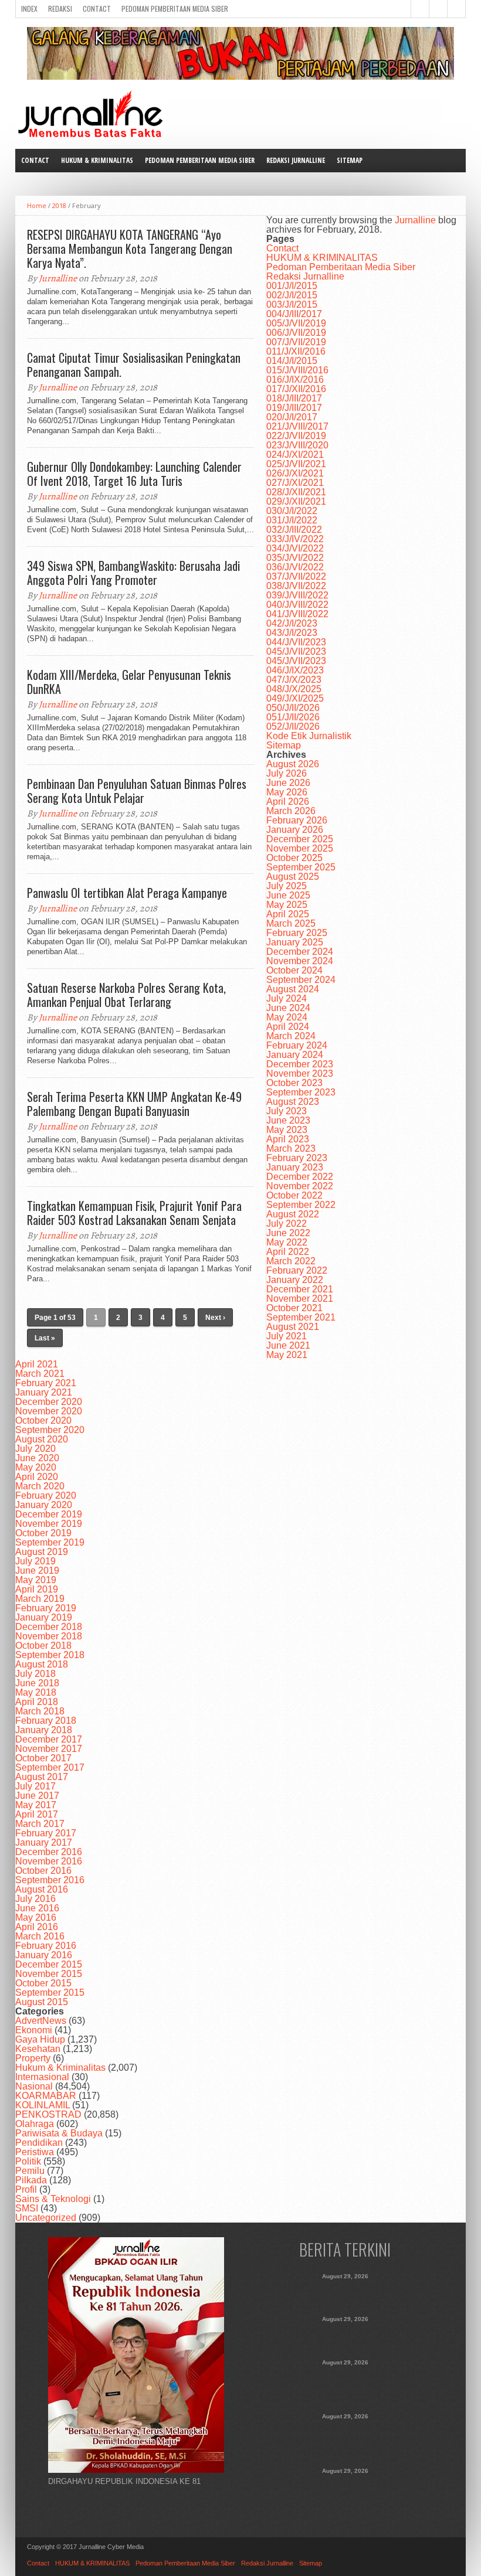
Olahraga (35, 2124)
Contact (97, 8)
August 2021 (293, 1327)
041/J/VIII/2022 (297, 614)
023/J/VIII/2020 (297, 445)
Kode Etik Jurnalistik (309, 736)
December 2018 (49, 1627)
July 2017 (35, 1786)
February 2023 (297, 1158)
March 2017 (40, 1824)
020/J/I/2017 (292, 417)
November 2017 (49, 1749)
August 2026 (293, 764)
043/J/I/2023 (292, 633)
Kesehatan (38, 2049)
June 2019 (37, 1571)
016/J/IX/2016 (295, 380)
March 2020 (40, 1486)
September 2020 (50, 1430)
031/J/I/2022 (292, 520)
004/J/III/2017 (294, 314)
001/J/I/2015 (292, 286)
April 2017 (37, 1814)
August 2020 (42, 1439)
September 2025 (301, 867)
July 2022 (287, 1224)
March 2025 (291, 923)
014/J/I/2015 (292, 361)
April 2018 (37, 1702)
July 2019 (35, 1561)
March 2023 (291, 1149)
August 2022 (293, 1214)
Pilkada (31, 2180)
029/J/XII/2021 (296, 501)
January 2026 (295, 830)
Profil (26, 2189)
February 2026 (297, 820)
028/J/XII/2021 (296, 492)
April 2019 (37, 1589)
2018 (59, 205)
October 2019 (43, 1533)
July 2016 (35, 1899)
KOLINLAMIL (43, 2105)
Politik (28, 2161)
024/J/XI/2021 (295, 455)
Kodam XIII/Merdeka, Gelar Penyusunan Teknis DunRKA (129, 682)
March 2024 (291, 1036)
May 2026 (287, 792)
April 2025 (288, 914)
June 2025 (288, 895)
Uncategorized (46, 2218)
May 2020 (36, 1467)
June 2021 (288, 1345)
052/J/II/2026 (293, 726)
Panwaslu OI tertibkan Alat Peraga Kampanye (127, 893)
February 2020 (46, 1495)
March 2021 (40, 1374)
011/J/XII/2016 (296, 351)
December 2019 (49, 1514)
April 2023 (288, 1139)
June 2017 (37, 1796)
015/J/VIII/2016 (297, 370)
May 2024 (287, 1017)
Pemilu (30, 2171)
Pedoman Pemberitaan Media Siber (175, 8)
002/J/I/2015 (292, 295)
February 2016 (46, 1946)
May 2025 (287, 905)
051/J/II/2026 (293, 717)
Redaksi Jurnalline (296, 160)
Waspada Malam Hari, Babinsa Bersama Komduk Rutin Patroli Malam (345, 2293)
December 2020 (49, 1402)
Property (33, 2058)
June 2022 (288, 1233)
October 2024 (294, 970)
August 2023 (293, 1102)
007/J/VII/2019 (296, 342)
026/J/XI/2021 (295, 473)
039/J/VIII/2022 (297, 595)
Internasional (42, 2077)
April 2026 (288, 802)
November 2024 (300, 961)
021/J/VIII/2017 (297, 426)
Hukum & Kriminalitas (60, 2068)
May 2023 (287, 1130)
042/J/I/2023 (292, 623)
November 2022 (300, 1186)
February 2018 (46, 1721)
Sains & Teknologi (53, 2199)
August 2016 (42, 1889)
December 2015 (49, 1964)
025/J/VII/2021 (296, 464)
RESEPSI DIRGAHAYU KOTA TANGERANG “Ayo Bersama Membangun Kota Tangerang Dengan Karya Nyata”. (130, 249)
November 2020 (49, 1411)
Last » (45, 1338)
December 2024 (300, 952)
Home (37, 205)
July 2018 (35, 1674)
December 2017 (49, 1739)
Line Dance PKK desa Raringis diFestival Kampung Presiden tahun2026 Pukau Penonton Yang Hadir (345, 2386)
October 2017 (43, 1758)
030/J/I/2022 (292, 511)
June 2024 (288, 1008)
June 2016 (37, 1908)
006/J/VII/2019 (296, 333)
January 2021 (44, 1392)
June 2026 (288, 783)
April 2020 (37, 1477)
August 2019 (42, 1552)
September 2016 (50, 1880)
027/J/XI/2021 (295, 483)
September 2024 (301, 980)
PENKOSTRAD (48, 2114)
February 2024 (297, 1045)
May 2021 (287, 1355)
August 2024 (293, 989)
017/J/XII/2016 (296, 389)
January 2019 (44, 1617)
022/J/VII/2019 (296, 436)
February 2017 (46, 1833)
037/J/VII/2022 (296, 576)
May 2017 (36, 1805)
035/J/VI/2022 (295, 558)
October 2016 (43, 1871)
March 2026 (291, 811)
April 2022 (288, 1252)
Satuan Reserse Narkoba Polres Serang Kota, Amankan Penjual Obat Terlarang (126, 995)
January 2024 (295, 1055)
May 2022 (287, 1242)
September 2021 (301, 1317)
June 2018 (37, 1683)
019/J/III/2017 (294, 408)
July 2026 (287, 773)
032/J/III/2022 (294, 530)
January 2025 (295, 942)
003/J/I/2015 (292, 304)
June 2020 (37, 1458)
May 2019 (36, 1580)
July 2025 (287, 886)
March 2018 (40, 1711)
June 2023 (288, 1120)
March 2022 (291, 1261)
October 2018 (43, 1646)
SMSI (27, 2208)
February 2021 (46, 1383)
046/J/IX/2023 (295, 670)
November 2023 (300, 1073)
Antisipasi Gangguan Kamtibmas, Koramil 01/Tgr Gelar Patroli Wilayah (345, 2488)
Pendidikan (39, 2143)
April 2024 (288, 1027)
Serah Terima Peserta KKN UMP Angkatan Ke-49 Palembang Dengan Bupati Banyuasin (134, 1104)
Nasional (34, 2086)
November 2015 (49, 1974)
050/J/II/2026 (293, 708)
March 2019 (40, 1599)
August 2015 (42, 2002)
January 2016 (44, 1955)
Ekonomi (34, 2030)
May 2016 (36, 1917)
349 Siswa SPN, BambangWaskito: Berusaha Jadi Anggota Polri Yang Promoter (133, 573)
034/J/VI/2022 (295, 548)
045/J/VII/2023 (296, 651)
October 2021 (294, 1308)
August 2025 (293, 877)
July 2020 (35, 1449)
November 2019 (49, 1524)
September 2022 (301, 1205)
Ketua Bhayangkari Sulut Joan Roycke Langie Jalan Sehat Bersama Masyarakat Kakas (345, 2336)
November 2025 (300, 848)
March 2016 (40, 1936)
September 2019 (50, 1542)
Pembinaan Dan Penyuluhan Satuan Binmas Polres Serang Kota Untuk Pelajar (137, 791)
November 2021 (300, 1299)
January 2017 (44, 1842)
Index (29, 8)
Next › (215, 1318)
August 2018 (42, 1664)
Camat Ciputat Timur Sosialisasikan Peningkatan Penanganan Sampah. (134, 365)
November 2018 (49, 1636)
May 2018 (36, 1692)
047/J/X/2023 (294, 680)
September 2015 (50, 1993)
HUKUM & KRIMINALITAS (97, 160)
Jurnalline (58, 278)
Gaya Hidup (40, 2039)
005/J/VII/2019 (296, 323)
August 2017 (42, 1777)
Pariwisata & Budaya (59, 2133)
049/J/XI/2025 (295, 698)
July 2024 (287, 998)
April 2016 (37, 1927)
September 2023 (301, 1092)
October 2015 (43, 1983)
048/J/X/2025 (294, 689)
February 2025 (297, 933)
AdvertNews (41, 2021)
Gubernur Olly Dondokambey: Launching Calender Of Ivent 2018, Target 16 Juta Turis (134, 474)
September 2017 (50, 1767)
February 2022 (297, 1270)
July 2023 (287, 1111)
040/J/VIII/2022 (297, 605)
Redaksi (60, 8)
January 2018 (44, 1730)
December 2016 (49, 1852)
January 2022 (295, 1280)
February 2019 (46, 1608)
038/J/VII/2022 (296, 586)
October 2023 (294, 1083)
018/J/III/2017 (294, 398)
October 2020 (43, 1420)
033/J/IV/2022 (295, 539)
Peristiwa (35, 2152)
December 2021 (300, 1289)
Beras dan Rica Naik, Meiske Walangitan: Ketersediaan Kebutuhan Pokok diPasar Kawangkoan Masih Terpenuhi (345, 2439)
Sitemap (350, 160)
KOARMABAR (46, 2096)
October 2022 (294, 1195)
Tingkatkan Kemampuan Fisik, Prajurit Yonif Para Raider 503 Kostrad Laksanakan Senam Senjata (134, 1213)
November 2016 (49, 1861)
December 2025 (300, 839)
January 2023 (295, 1167)
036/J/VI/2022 (295, 567)
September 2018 (50, 1655)
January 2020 (44, 1505)
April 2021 (37, 1364)
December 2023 (300, 1064)
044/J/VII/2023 (296, 642)
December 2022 (300, 1177)
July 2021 (287, 1336)
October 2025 (294, 858)
